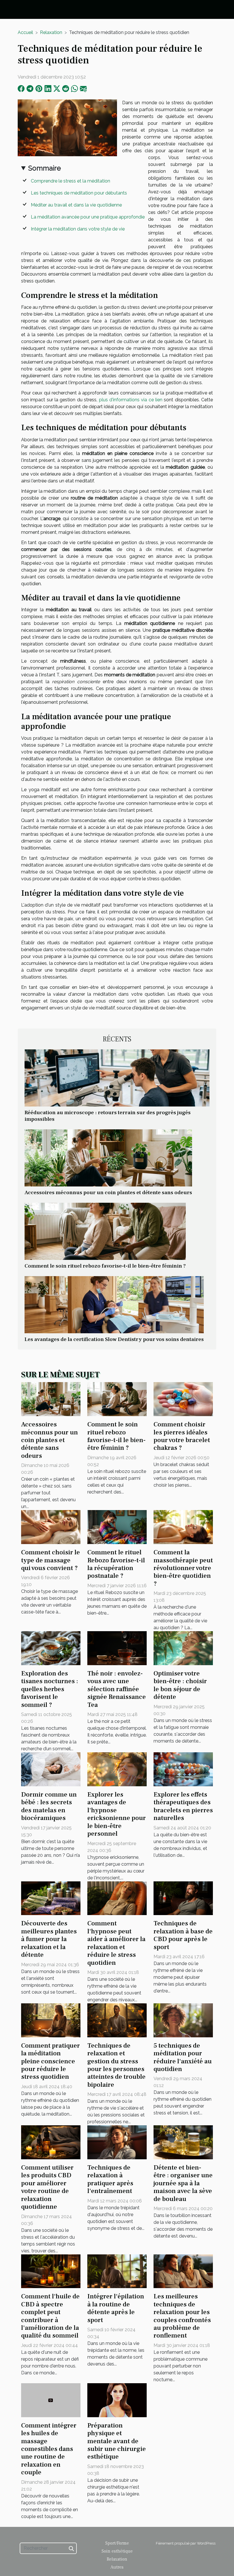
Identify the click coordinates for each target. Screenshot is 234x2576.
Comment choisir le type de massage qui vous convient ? (51, 1560)
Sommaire (45, 168)
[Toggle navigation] (14, 10)
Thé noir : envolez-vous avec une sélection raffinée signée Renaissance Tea (117, 1689)
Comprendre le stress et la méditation (70, 181)
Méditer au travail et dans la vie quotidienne (76, 205)
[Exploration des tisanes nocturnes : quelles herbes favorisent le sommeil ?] (51, 1648)
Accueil (25, 32)
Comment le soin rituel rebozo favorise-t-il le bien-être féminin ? (105, 1266)
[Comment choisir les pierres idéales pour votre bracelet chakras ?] (183, 1399)
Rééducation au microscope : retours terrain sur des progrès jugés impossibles (108, 1116)
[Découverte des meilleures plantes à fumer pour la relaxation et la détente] (51, 1898)
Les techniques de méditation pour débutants (79, 193)
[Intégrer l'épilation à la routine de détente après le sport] (117, 2271)
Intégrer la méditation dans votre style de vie (78, 229)
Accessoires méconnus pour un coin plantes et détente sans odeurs (108, 1192)
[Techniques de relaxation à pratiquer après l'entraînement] (117, 2142)
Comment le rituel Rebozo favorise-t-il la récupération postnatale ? (116, 1564)
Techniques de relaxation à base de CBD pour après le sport (183, 1935)
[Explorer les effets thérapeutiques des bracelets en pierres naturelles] (183, 1769)
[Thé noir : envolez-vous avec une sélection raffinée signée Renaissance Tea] (117, 1648)
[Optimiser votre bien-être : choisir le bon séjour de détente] (183, 1648)
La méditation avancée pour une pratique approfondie (88, 217)
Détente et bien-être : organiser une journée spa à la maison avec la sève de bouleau (183, 2183)
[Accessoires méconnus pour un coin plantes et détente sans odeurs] (108, 1157)
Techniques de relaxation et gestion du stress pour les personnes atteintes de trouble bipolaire (116, 2065)
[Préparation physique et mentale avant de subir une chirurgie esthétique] (117, 2400)
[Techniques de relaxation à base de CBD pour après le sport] (183, 1898)
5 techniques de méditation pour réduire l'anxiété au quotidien (183, 2057)
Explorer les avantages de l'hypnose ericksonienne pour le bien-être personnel (117, 1814)
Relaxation (51, 32)
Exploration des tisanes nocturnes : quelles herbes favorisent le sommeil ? (50, 1689)
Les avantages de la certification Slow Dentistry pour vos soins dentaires (114, 1339)
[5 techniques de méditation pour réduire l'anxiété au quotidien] (183, 2020)
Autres (117, 2567)
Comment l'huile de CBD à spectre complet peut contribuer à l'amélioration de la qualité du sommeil (50, 2316)
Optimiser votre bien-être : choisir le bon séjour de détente (180, 1685)
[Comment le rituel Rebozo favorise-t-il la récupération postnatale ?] (117, 1527)
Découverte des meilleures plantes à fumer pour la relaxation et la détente (49, 1939)
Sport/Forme (117, 2543)
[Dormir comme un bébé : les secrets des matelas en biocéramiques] (51, 1769)
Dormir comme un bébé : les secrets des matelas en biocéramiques (49, 1806)
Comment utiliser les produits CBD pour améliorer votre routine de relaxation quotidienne (47, 2187)
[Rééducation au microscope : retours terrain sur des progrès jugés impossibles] (117, 1077)
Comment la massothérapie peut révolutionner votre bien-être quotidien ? (183, 1568)
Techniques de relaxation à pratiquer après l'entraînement (110, 2179)
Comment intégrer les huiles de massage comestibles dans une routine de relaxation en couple (49, 2449)
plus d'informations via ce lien (131, 400)
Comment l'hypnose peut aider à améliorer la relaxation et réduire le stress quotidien (116, 1943)
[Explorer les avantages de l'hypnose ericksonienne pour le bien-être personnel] (117, 1769)
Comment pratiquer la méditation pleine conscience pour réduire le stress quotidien (51, 2061)
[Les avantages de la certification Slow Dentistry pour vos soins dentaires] (114, 1304)
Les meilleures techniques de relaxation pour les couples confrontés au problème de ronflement (182, 2316)
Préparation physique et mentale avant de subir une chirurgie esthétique (117, 2441)
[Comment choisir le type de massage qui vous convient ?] (51, 1527)
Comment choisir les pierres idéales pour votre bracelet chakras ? (182, 1436)
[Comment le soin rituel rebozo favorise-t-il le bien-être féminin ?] (105, 1231)
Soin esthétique (117, 2551)
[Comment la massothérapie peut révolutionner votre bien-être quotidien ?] (183, 1527)
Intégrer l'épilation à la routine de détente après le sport (116, 2308)
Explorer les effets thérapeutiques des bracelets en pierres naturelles (183, 1806)
